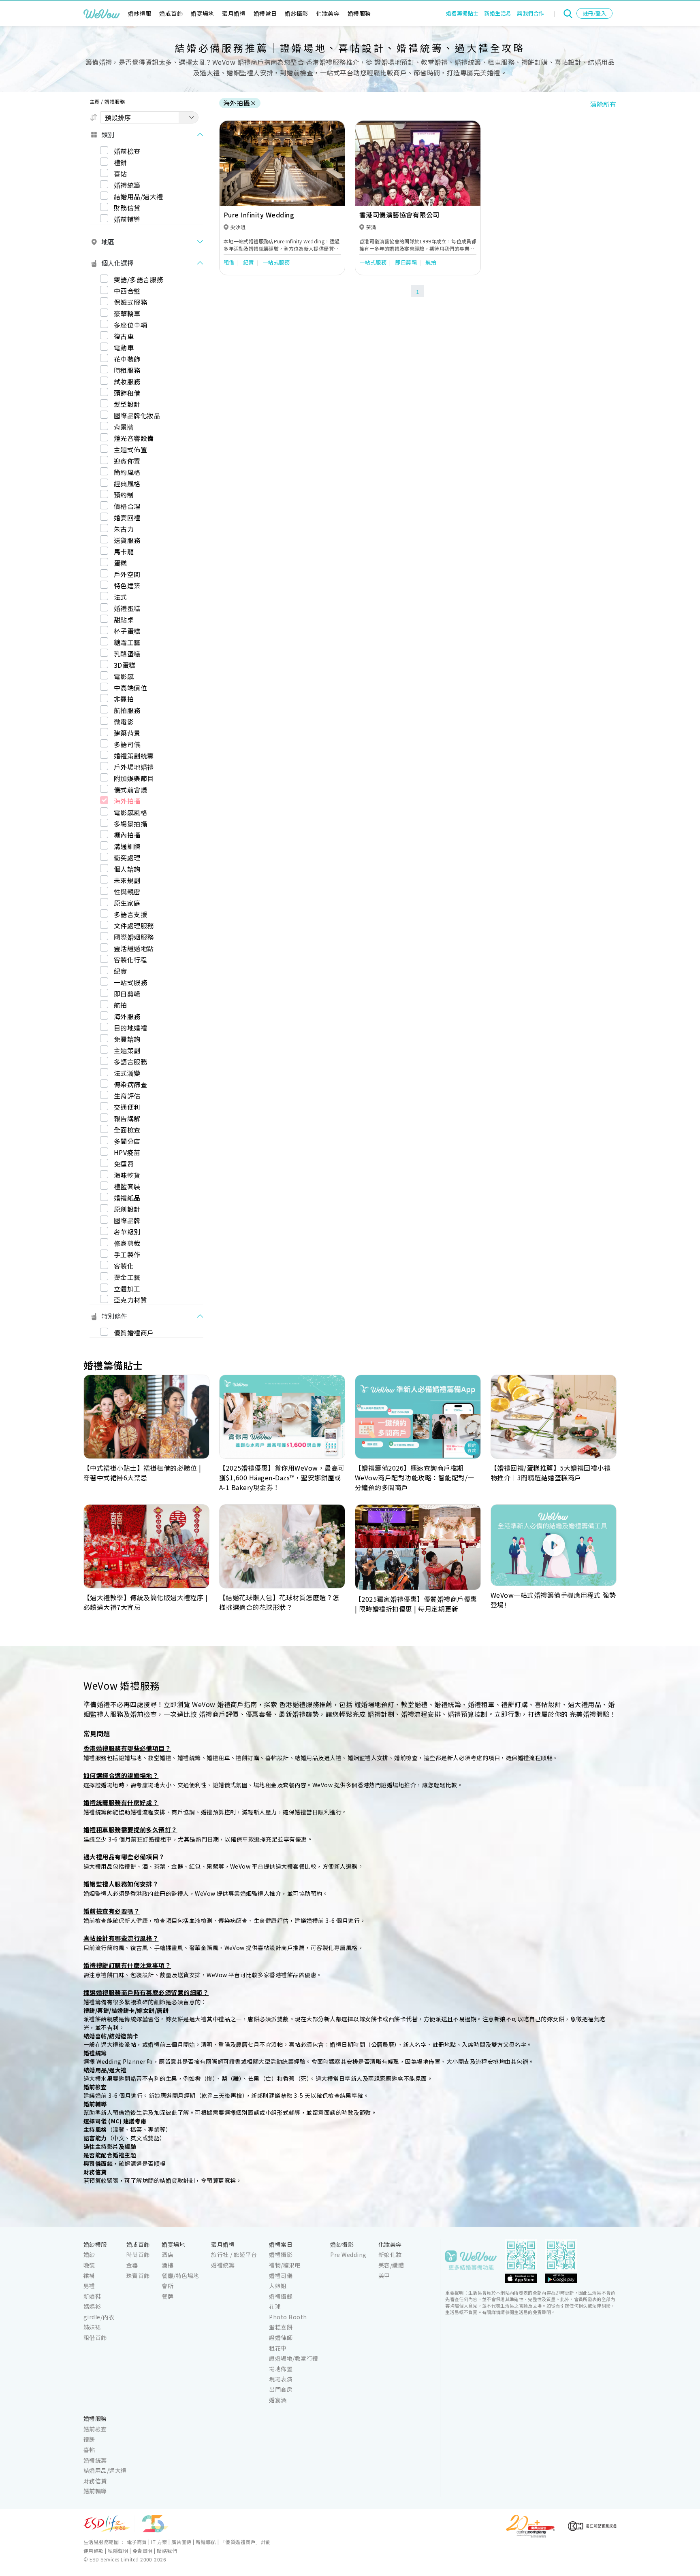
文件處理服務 (134, 926)
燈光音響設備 (134, 438)
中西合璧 (127, 291)
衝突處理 (127, 858)
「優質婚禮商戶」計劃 (246, 2542)
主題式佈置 (130, 449)
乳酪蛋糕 (127, 654)
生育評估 (127, 1096)
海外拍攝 (127, 801)
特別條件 (114, 1316)
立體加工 (127, 1288)
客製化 (124, 1266)
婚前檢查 (127, 151)
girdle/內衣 (99, 2317)
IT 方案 (159, 2542)
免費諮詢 (127, 1039)
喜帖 (121, 174)
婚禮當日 (265, 13)
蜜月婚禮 (234, 13)
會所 (168, 2286)
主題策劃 (127, 1050)
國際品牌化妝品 (137, 415)
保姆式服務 (130, 302)
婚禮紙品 (127, 1198)
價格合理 (127, 506)
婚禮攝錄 (281, 2296)
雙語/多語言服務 (139, 279)
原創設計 (127, 1209)
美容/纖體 (391, 2265)
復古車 (124, 336)
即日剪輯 (127, 994)
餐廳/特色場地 (180, 2276)
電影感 (124, 676)
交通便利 (127, 1107)
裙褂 (89, 2276)
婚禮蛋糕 (127, 608)
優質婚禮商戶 (134, 1333)
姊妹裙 (92, 2327)
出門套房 (281, 2389)
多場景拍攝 (130, 824)
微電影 (124, 722)
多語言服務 (130, 1062)
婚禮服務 (359, 13)
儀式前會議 (130, 790)
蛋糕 (121, 563)
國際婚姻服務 (134, 937)
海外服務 (127, 1016)
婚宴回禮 (127, 517)
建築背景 (127, 733)
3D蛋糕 (125, 665)
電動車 (124, 347)
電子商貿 (137, 2542)
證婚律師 (281, 2338)
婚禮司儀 (281, 2276)
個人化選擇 (117, 263)
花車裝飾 (127, 359)
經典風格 (127, 483)
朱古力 (124, 529)
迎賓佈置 (127, 461)
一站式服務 (130, 982)
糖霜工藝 (127, 642)
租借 (229, 262)
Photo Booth (288, 2317)
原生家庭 (127, 903)
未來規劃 (127, 880)
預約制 (124, 495)
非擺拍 (124, 699)
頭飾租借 (127, 393)
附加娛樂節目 (134, 778)
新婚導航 (206, 2542)
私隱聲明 (118, 2551)
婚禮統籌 (127, 185)
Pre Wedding (348, 2255)
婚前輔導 (127, 219)
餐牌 (168, 2296)
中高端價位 (130, 688)
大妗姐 (278, 2286)
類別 (108, 134)
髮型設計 (127, 404)
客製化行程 (130, 960)
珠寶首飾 (138, 2276)
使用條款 (94, 2551)
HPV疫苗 (127, 1152)
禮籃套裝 (127, 1186)
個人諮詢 (127, 869)
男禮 (89, 2286)
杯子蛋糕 (127, 631)
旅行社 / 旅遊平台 (234, 2255)
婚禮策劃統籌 (134, 756)
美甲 (384, 2276)
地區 (108, 242)
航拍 (121, 1005)
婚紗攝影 (297, 13)
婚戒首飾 (171, 13)
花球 (275, 2306)
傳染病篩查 (130, 1084)
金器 (132, 2265)
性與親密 (127, 892)
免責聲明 (143, 2551)
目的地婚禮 (130, 1028)
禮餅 (121, 162)
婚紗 (89, 2255)
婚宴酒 (278, 2400)
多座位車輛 (130, 325)
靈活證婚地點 (134, 948)
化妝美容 (328, 13)
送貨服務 (127, 540)
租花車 (278, 2348)
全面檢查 (127, 1130)
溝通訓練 (127, 846)
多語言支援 (130, 914)
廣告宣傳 (181, 2542)
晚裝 (89, 2265)
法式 (121, 597)
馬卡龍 (124, 551)
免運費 (124, 1164)
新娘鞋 (92, 2296)
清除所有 (603, 104)
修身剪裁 (127, 1243)
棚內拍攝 (127, 835)
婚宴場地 (203, 13)
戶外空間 (127, 574)
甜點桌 (124, 620)
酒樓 (168, 2265)
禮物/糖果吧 (285, 2265)
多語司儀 (127, 744)
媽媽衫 (92, 2306)
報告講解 (127, 1118)
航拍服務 (127, 710)
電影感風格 (130, 812)
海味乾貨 (127, 1175)
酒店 (168, 2255)
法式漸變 (127, 1073)
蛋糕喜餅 (281, 2327)
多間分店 (127, 1141)
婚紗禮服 (140, 13)
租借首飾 (95, 2338)
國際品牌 (127, 1220)
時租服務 (127, 370)
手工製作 (127, 1254)
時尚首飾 (138, 2255)
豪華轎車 (127, 313)
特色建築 (127, 585)
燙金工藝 (127, 1277)
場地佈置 (281, 2369)
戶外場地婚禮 (134, 767)
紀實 (121, 971)
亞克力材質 (130, 1300)
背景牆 (124, 427)
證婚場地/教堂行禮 (293, 2358)
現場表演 (281, 2379)
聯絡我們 (167, 2551)
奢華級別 (127, 1232)
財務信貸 (127, 208)
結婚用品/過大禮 (139, 196)
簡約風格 (127, 472)
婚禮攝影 (281, 2255)
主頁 (95, 101)
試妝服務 (127, 381)
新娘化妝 (390, 2255)
